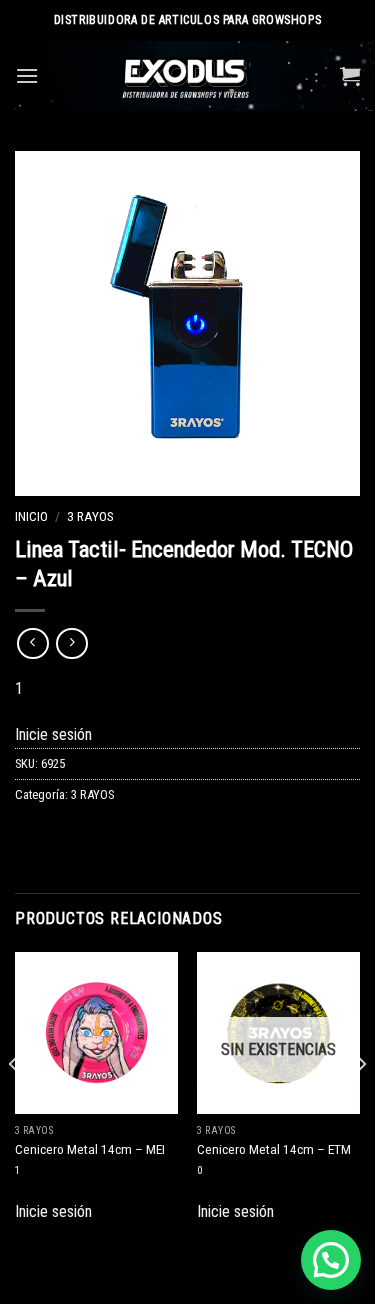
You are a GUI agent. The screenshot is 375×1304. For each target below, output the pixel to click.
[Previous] (14, 1105)
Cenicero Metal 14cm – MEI (90, 1149)
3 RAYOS (90, 516)
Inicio (31, 516)
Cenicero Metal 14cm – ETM (274, 1149)
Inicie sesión (53, 734)
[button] (331, 1260)
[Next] (361, 1105)
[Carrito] (350, 76)
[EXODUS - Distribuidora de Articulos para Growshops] (187, 76)
